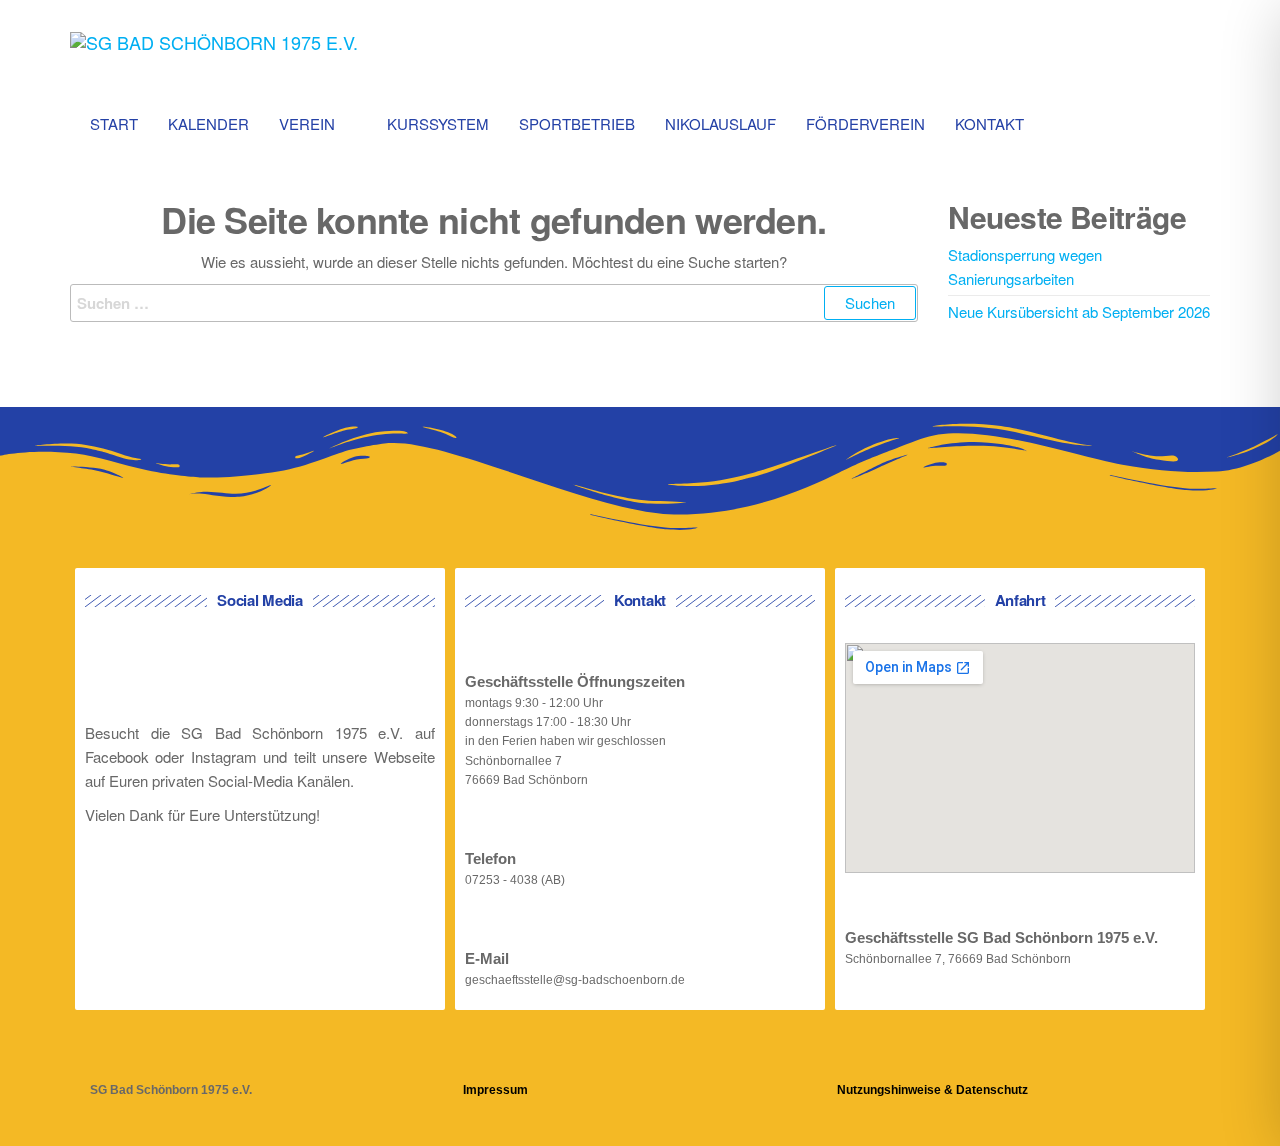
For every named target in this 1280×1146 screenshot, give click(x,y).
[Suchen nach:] (494, 303)
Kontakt (989, 123)
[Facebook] (226, 672)
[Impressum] (475, 1057)
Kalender (208, 123)
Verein (307, 123)
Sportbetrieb (577, 123)
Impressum (495, 1090)
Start (114, 123)
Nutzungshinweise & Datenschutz (932, 1090)
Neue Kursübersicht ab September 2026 (1079, 311)
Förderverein (865, 123)
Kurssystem (438, 123)
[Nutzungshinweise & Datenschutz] (849, 1057)
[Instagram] (294, 672)
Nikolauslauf (720, 123)
